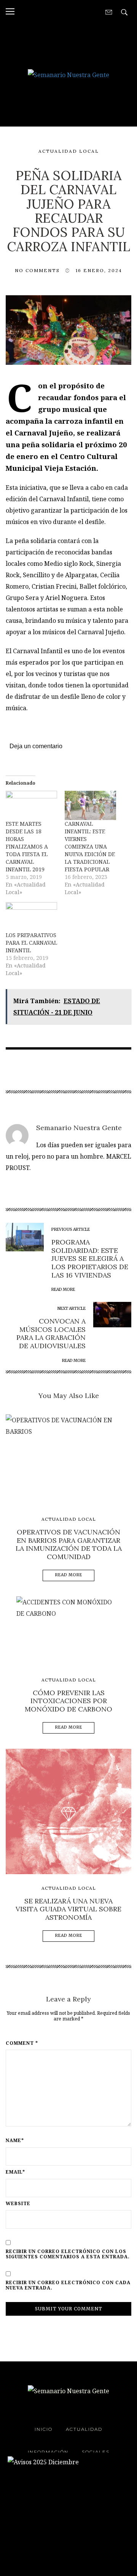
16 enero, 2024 (99, 270)
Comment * (22, 2043)
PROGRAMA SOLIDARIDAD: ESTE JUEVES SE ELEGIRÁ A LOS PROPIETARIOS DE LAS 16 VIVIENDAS (90, 1258)
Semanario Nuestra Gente (79, 1128)
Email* (15, 2172)
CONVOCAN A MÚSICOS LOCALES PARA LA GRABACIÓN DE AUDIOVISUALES (51, 1333)
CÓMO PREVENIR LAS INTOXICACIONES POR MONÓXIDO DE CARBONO (68, 1701)
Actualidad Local (69, 151)
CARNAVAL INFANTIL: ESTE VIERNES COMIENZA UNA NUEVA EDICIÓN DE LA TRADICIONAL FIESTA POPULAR (90, 846)
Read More (69, 1575)
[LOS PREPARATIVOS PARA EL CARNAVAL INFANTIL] (31, 917)
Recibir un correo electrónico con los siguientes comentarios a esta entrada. (68, 2254)
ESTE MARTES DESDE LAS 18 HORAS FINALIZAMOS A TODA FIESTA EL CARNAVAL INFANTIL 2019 (27, 846)
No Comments (37, 270)
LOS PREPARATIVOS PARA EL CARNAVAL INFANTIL (31, 943)
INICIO (44, 2429)
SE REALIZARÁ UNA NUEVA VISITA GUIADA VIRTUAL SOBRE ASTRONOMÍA (68, 1909)
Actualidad (84, 2429)
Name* (15, 2141)
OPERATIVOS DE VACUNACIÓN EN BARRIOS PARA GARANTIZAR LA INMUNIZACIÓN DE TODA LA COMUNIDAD (69, 1544)
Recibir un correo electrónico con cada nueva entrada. (68, 2285)
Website (18, 2204)
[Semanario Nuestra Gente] (68, 74)
